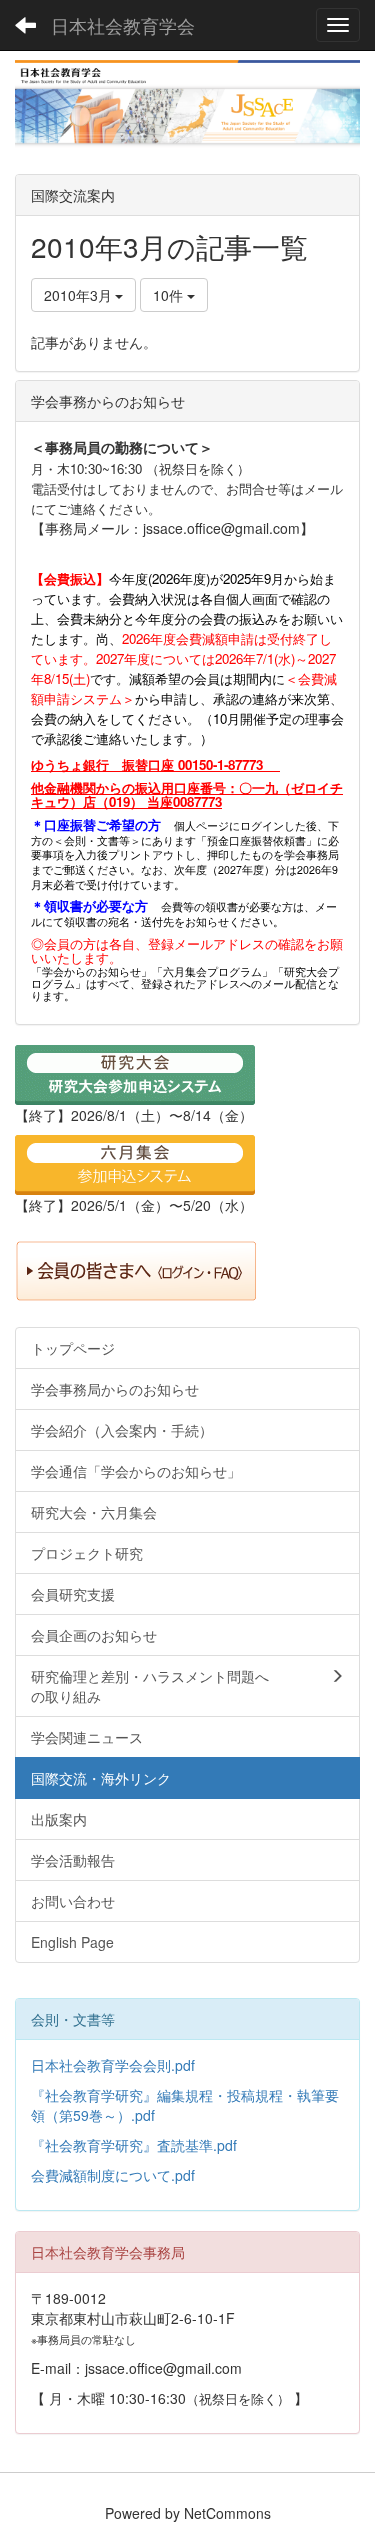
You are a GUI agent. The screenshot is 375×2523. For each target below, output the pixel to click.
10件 (170, 295)
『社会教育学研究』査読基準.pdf (134, 2145)
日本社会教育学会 (123, 25)
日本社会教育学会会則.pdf (113, 2065)
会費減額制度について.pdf (113, 2175)
